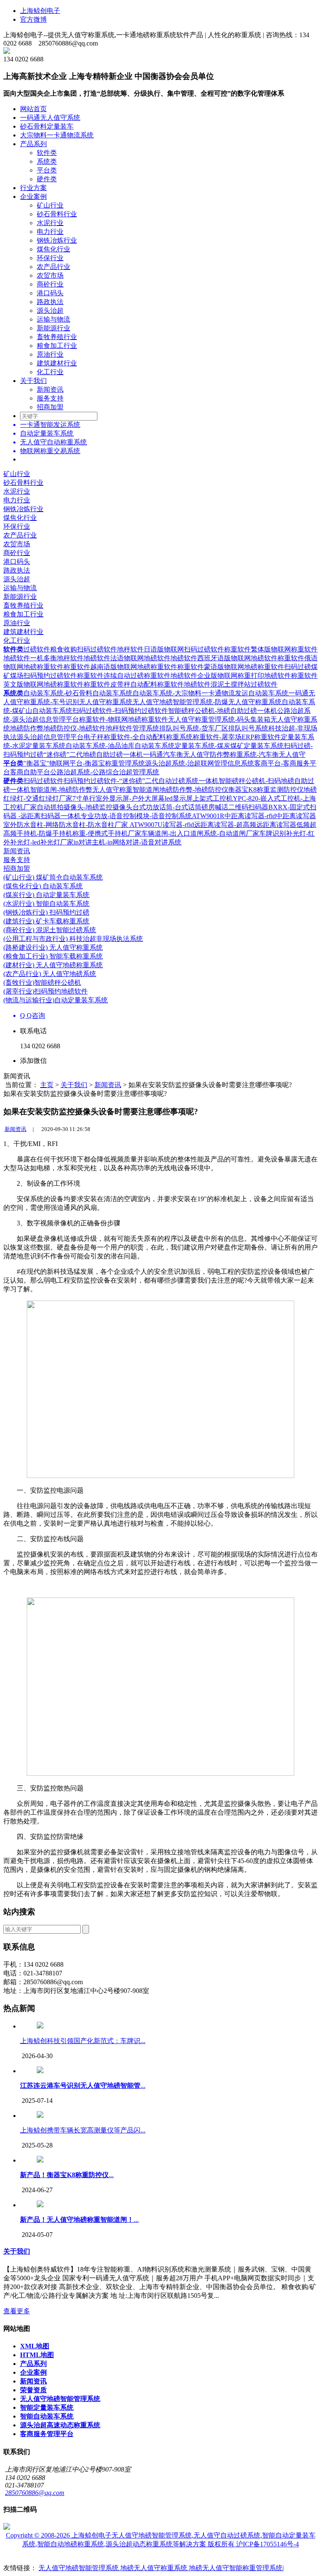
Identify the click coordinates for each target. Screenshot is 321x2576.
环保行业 (50, 258)
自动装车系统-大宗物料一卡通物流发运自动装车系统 (210, 693)
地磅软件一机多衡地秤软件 (43, 658)
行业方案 (33, 188)
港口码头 (50, 293)
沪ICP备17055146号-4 (267, 2544)
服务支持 (50, 398)
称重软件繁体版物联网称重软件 (271, 649)
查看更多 (17, 2311)
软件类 (47, 153)
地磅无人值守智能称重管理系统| (236, 2568)
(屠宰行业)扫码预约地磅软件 (46, 991)
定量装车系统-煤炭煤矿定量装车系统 (229, 746)
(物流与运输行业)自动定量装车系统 (56, 1000)
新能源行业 (53, 328)
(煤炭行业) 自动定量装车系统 (46, 895)
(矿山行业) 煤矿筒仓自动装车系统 (53, 877)
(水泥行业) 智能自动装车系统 (46, 904)
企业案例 (33, 196)
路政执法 (50, 302)
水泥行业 (50, 223)
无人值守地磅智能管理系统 (60, 2399)
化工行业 (50, 372)
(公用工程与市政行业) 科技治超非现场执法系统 (73, 939)
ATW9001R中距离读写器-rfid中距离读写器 (254, 816)
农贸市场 (50, 275)
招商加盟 (50, 407)
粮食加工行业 (57, 346)
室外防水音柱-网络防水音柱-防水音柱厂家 (66, 825)
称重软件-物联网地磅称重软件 (124, 719)
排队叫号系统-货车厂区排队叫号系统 (214, 728)
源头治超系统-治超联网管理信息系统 (200, 763)
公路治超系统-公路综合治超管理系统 (105, 772)
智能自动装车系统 (47, 2416)
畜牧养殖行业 (57, 337)
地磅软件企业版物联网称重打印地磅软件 (231, 676)
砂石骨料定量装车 (47, 126)
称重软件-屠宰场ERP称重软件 (237, 737)
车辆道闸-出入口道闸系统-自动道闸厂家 (200, 833)
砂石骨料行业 (57, 214)
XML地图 (35, 2346)
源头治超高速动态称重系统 (60, 2425)
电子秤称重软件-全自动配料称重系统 (138, 737)
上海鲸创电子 (40, 11)
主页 (47, 1085)
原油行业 (50, 354)
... (83, 2085)
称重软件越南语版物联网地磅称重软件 (120, 667)
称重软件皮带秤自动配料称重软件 (134, 684)
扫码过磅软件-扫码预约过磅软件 (120, 711)
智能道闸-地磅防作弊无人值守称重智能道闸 (95, 790)
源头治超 (50, 311)
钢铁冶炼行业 (57, 240)
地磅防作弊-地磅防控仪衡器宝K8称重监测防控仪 (231, 790)
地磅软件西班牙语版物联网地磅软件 (224, 658)
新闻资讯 (50, 389)
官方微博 (33, 19)
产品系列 (33, 144)
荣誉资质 (33, 2390)
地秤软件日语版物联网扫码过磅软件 (171, 649)
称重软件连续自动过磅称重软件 (124, 676)
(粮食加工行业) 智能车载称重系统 (53, 956)
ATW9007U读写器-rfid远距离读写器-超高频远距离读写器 (213, 825)
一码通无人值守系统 (50, 118)
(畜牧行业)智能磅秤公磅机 (42, 982)
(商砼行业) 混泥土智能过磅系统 (50, 930)
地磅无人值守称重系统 (155, 2568)
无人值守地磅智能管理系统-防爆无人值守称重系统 (207, 702)
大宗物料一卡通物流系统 (57, 135)
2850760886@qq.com (35, 2493)
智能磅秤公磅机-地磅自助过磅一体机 (223, 711)
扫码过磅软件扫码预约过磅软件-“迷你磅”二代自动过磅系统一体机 (121, 781)
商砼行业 (50, 284)
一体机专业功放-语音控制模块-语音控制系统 (126, 816)
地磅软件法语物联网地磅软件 (127, 658)
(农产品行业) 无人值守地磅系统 (50, 974)
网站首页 (33, 109)
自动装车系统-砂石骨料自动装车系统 (78, 693)
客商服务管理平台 (47, 2434)
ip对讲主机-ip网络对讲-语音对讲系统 (127, 842)
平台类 (47, 170)
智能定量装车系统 (47, 2407)
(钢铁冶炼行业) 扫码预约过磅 (46, 912)
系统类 (47, 161)
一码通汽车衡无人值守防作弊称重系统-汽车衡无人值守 (224, 754)
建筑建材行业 (57, 363)
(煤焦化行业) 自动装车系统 (43, 886)
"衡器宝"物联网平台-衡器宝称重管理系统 (84, 763)
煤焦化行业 (53, 249)
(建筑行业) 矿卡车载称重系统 (46, 921)
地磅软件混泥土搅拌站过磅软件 (231, 684)
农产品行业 (53, 267)
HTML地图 (37, 2355)
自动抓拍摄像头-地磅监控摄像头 (85, 807)
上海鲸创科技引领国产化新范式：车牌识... (83, 2041)
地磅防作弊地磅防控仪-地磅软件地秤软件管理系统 (85, 728)
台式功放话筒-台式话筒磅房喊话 (180, 807)
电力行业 (50, 232)
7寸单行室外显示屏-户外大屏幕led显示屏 (132, 798)
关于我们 (33, 381)
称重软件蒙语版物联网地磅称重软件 (231, 667)
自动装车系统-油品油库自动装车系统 (120, 746)
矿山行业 (50, 205)
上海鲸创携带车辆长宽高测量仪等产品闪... (83, 2130)
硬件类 (47, 179)
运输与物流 (53, 319)
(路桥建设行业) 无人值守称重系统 (53, 947)
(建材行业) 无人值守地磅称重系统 (53, 965)
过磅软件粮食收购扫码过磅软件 (70, 649)
